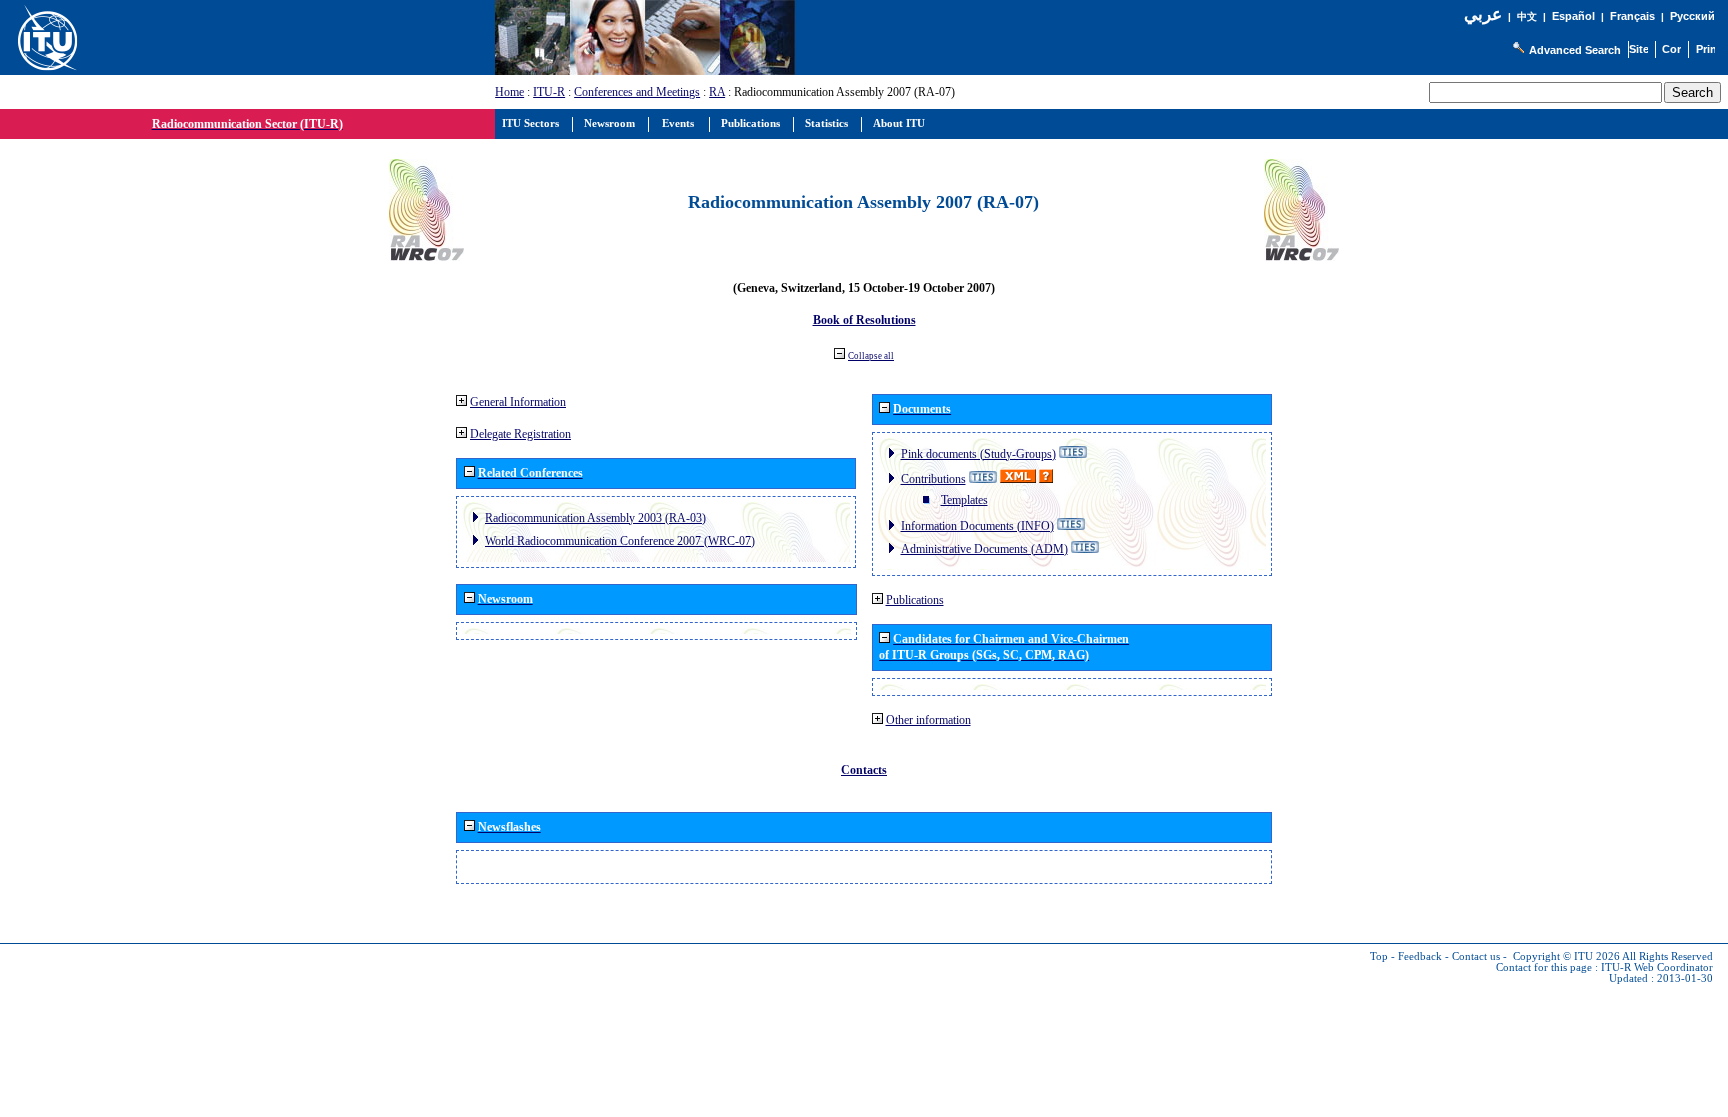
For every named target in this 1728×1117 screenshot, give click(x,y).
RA (717, 92)
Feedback (1420, 956)
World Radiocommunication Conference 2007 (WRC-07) (620, 541)
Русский (1692, 16)
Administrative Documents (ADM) (984, 549)
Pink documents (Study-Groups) (978, 454)
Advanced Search (1575, 50)
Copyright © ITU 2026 (1566, 956)
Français (1632, 16)
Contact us (1476, 956)
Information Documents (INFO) (977, 526)
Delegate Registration (520, 434)
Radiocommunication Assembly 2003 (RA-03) (595, 518)
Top (1379, 956)
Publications (915, 600)
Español (1573, 16)
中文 (1527, 16)
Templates (964, 500)
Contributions (933, 479)
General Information (518, 402)
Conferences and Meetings (637, 92)
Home (509, 92)
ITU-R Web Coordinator (1657, 967)
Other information (928, 720)
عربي (1483, 14)
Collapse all (871, 356)
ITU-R (549, 92)
